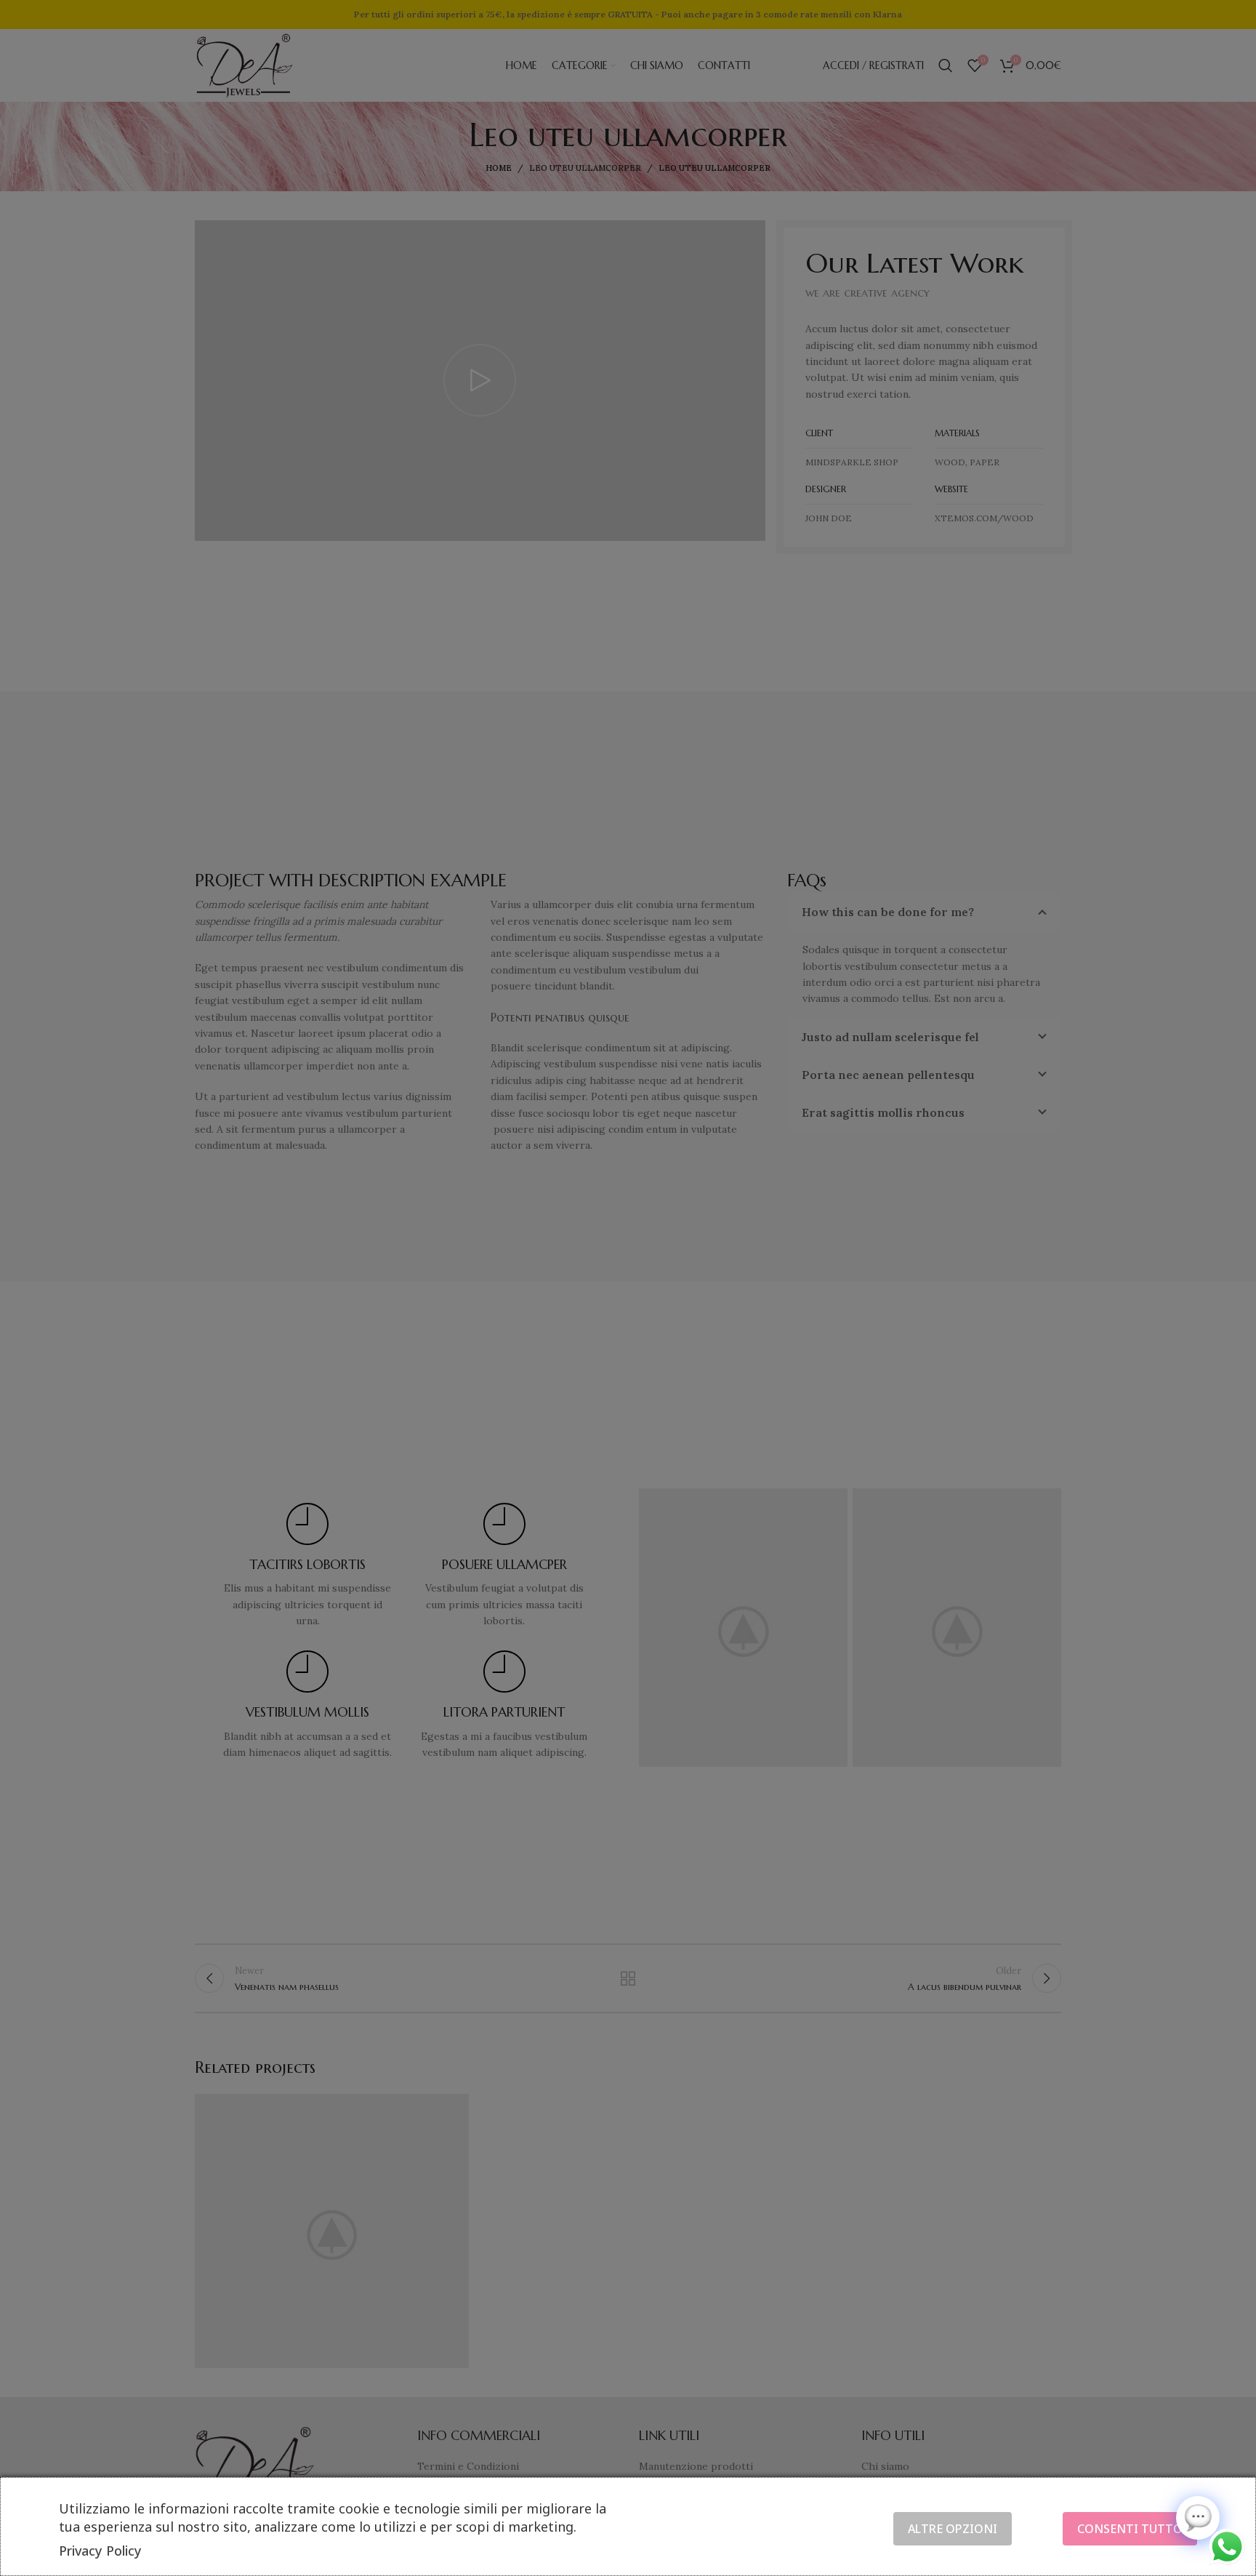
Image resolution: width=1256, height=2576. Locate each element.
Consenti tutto (1130, 2529)
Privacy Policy (100, 2551)
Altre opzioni (953, 2529)
